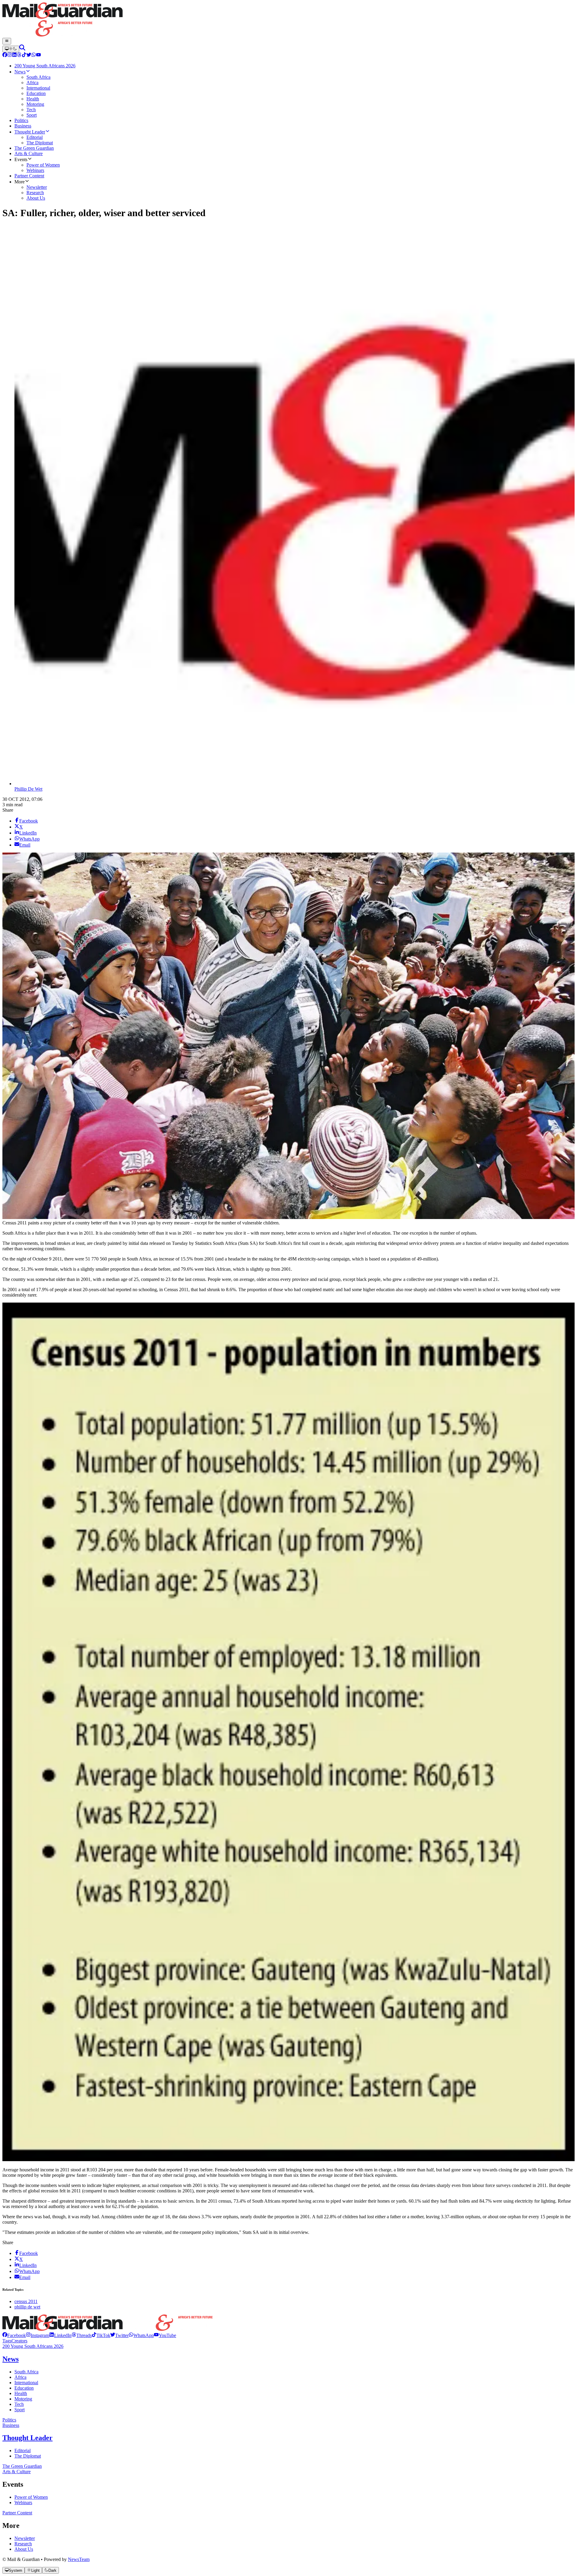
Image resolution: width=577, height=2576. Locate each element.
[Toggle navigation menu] (7, 41)
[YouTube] (38, 55)
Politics (9, 2420)
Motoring (23, 2399)
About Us (24, 2549)
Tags (7, 2341)
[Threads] (19, 55)
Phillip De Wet (28, 789)
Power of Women (31, 2497)
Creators (19, 2341)
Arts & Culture (17, 2472)
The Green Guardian (22, 2466)
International (26, 2383)
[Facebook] (5, 55)
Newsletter (25, 2538)
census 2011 (26, 2301)
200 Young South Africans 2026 (33, 2346)
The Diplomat (28, 2456)
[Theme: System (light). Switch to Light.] (11, 49)
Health (21, 2393)
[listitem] (14, 2335)
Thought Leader (27, 2438)
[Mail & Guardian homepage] (288, 20)
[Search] (22, 49)
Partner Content (17, 2513)
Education (24, 2388)
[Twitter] (29, 55)
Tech (19, 2404)
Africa (20, 2377)
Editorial (23, 2450)
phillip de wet (27, 2307)
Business (11, 2425)
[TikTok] (24, 55)
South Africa (26, 2372)
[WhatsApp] (34, 55)
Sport (20, 2410)
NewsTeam (79, 2559)
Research (23, 2544)
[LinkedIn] (14, 55)
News (11, 2359)
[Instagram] (10, 55)
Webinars (23, 2502)
